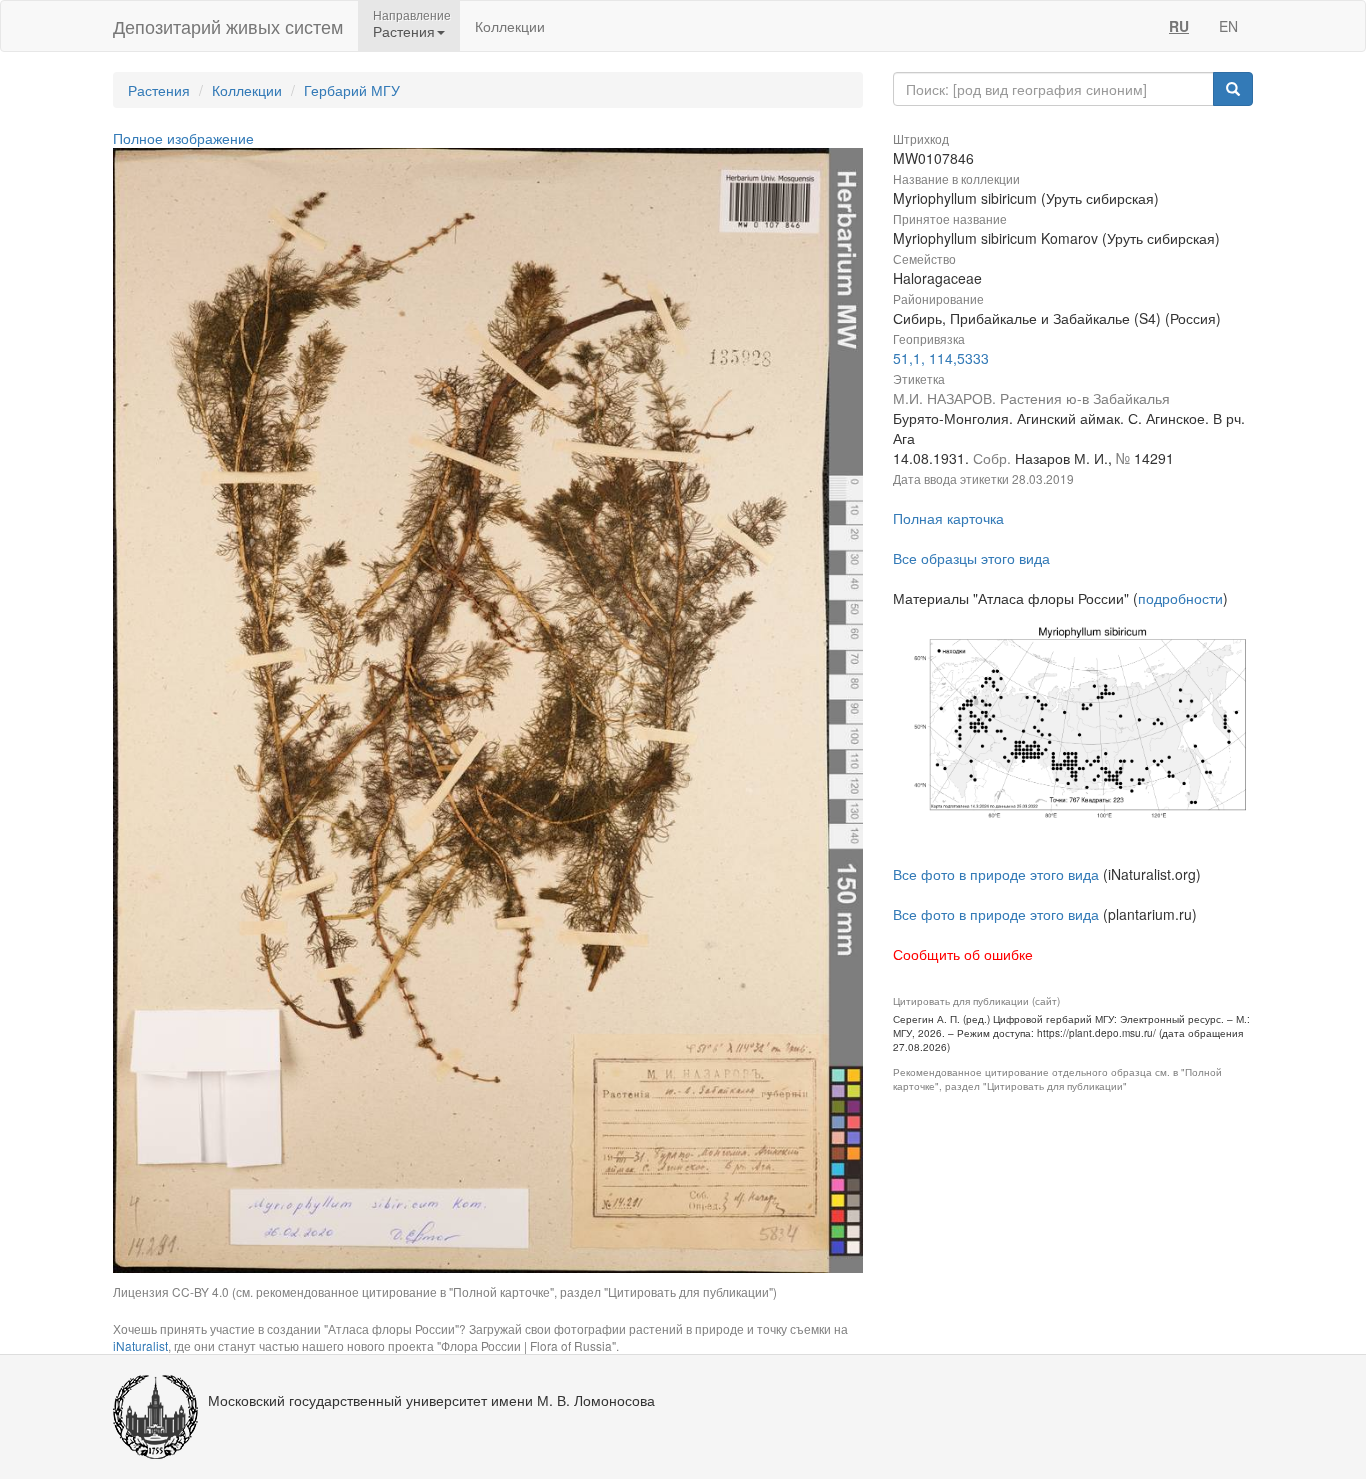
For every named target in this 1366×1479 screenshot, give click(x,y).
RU (1179, 26)
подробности (1180, 598)
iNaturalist (140, 1345)
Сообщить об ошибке (963, 954)
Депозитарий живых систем (228, 26)
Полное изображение (183, 138)
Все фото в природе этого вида (996, 874)
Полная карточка (948, 518)
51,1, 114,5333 (941, 358)
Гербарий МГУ (352, 90)
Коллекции (510, 26)
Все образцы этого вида (971, 558)
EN (1228, 26)
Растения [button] (404, 31)
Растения (159, 90)
